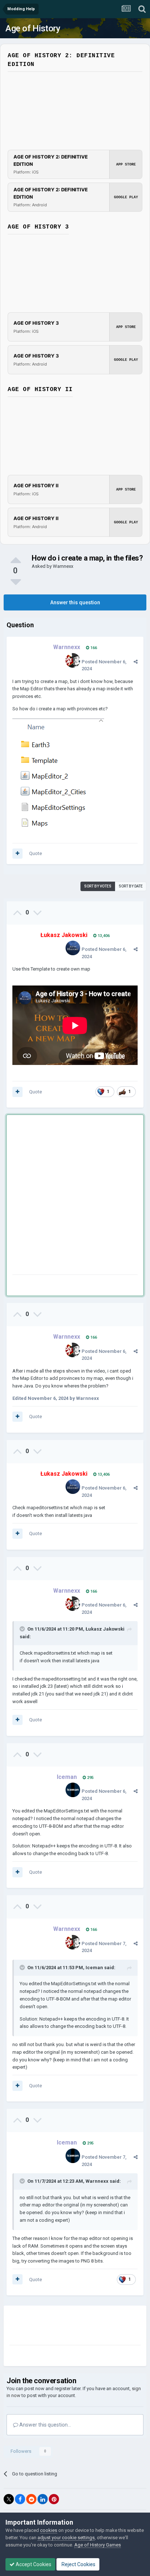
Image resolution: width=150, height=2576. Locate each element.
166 (93, 648)
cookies (49, 2530)
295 (90, 1778)
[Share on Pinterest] (54, 2499)
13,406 (103, 936)
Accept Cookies (33, 2564)
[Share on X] (9, 2499)
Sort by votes (98, 886)
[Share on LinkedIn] (43, 2499)
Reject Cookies (78, 2564)
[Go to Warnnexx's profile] (73, 660)
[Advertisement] (75, 1196)
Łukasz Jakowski (105, 1629)
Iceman (94, 1968)
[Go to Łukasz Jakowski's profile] (73, 948)
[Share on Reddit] (31, 2499)
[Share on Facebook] (20, 2499)
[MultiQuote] (17, 854)
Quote (35, 853)
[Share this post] (136, 662)
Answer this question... (45, 2425)
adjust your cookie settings (66, 2538)
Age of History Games (98, 2545)
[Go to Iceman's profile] (73, 1790)
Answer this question (75, 602)
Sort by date (131, 886)
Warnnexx (63, 566)
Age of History (33, 28)
